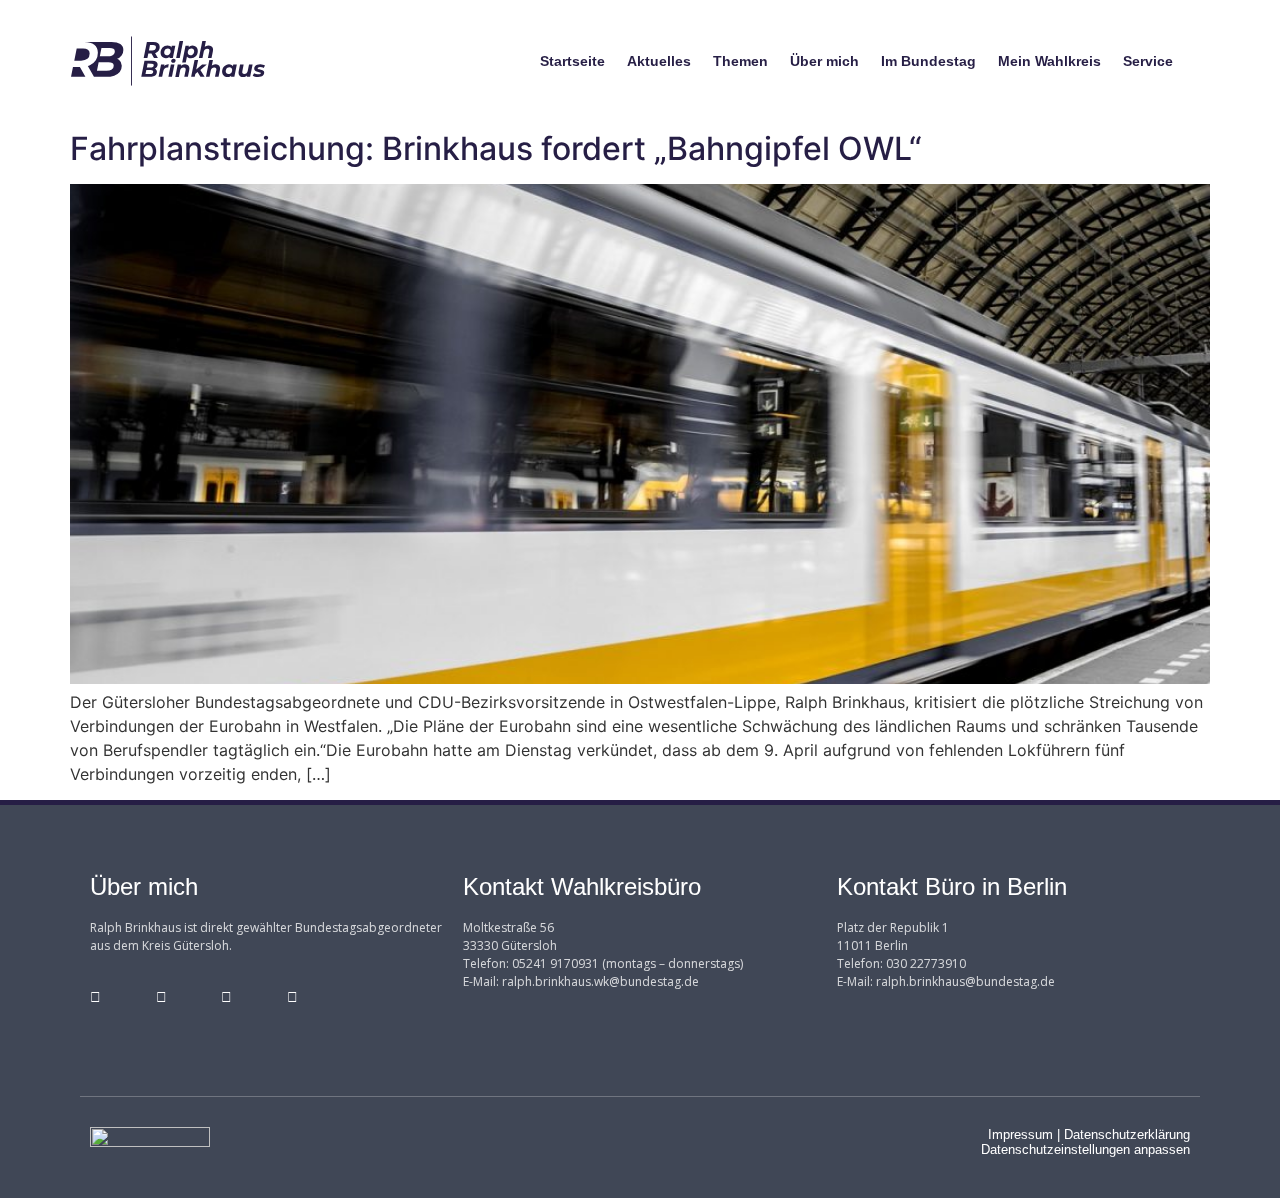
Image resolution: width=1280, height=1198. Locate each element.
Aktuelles (659, 61)
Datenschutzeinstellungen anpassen (1085, 1149)
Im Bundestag (928, 61)
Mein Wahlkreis (1049, 61)
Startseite (572, 61)
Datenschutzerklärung (1127, 1134)
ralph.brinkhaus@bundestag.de (965, 981)
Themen (740, 61)
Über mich (824, 61)
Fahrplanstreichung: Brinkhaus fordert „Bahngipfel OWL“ (496, 148)
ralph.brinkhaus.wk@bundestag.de (600, 981)
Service (1148, 61)
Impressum (1020, 1134)
